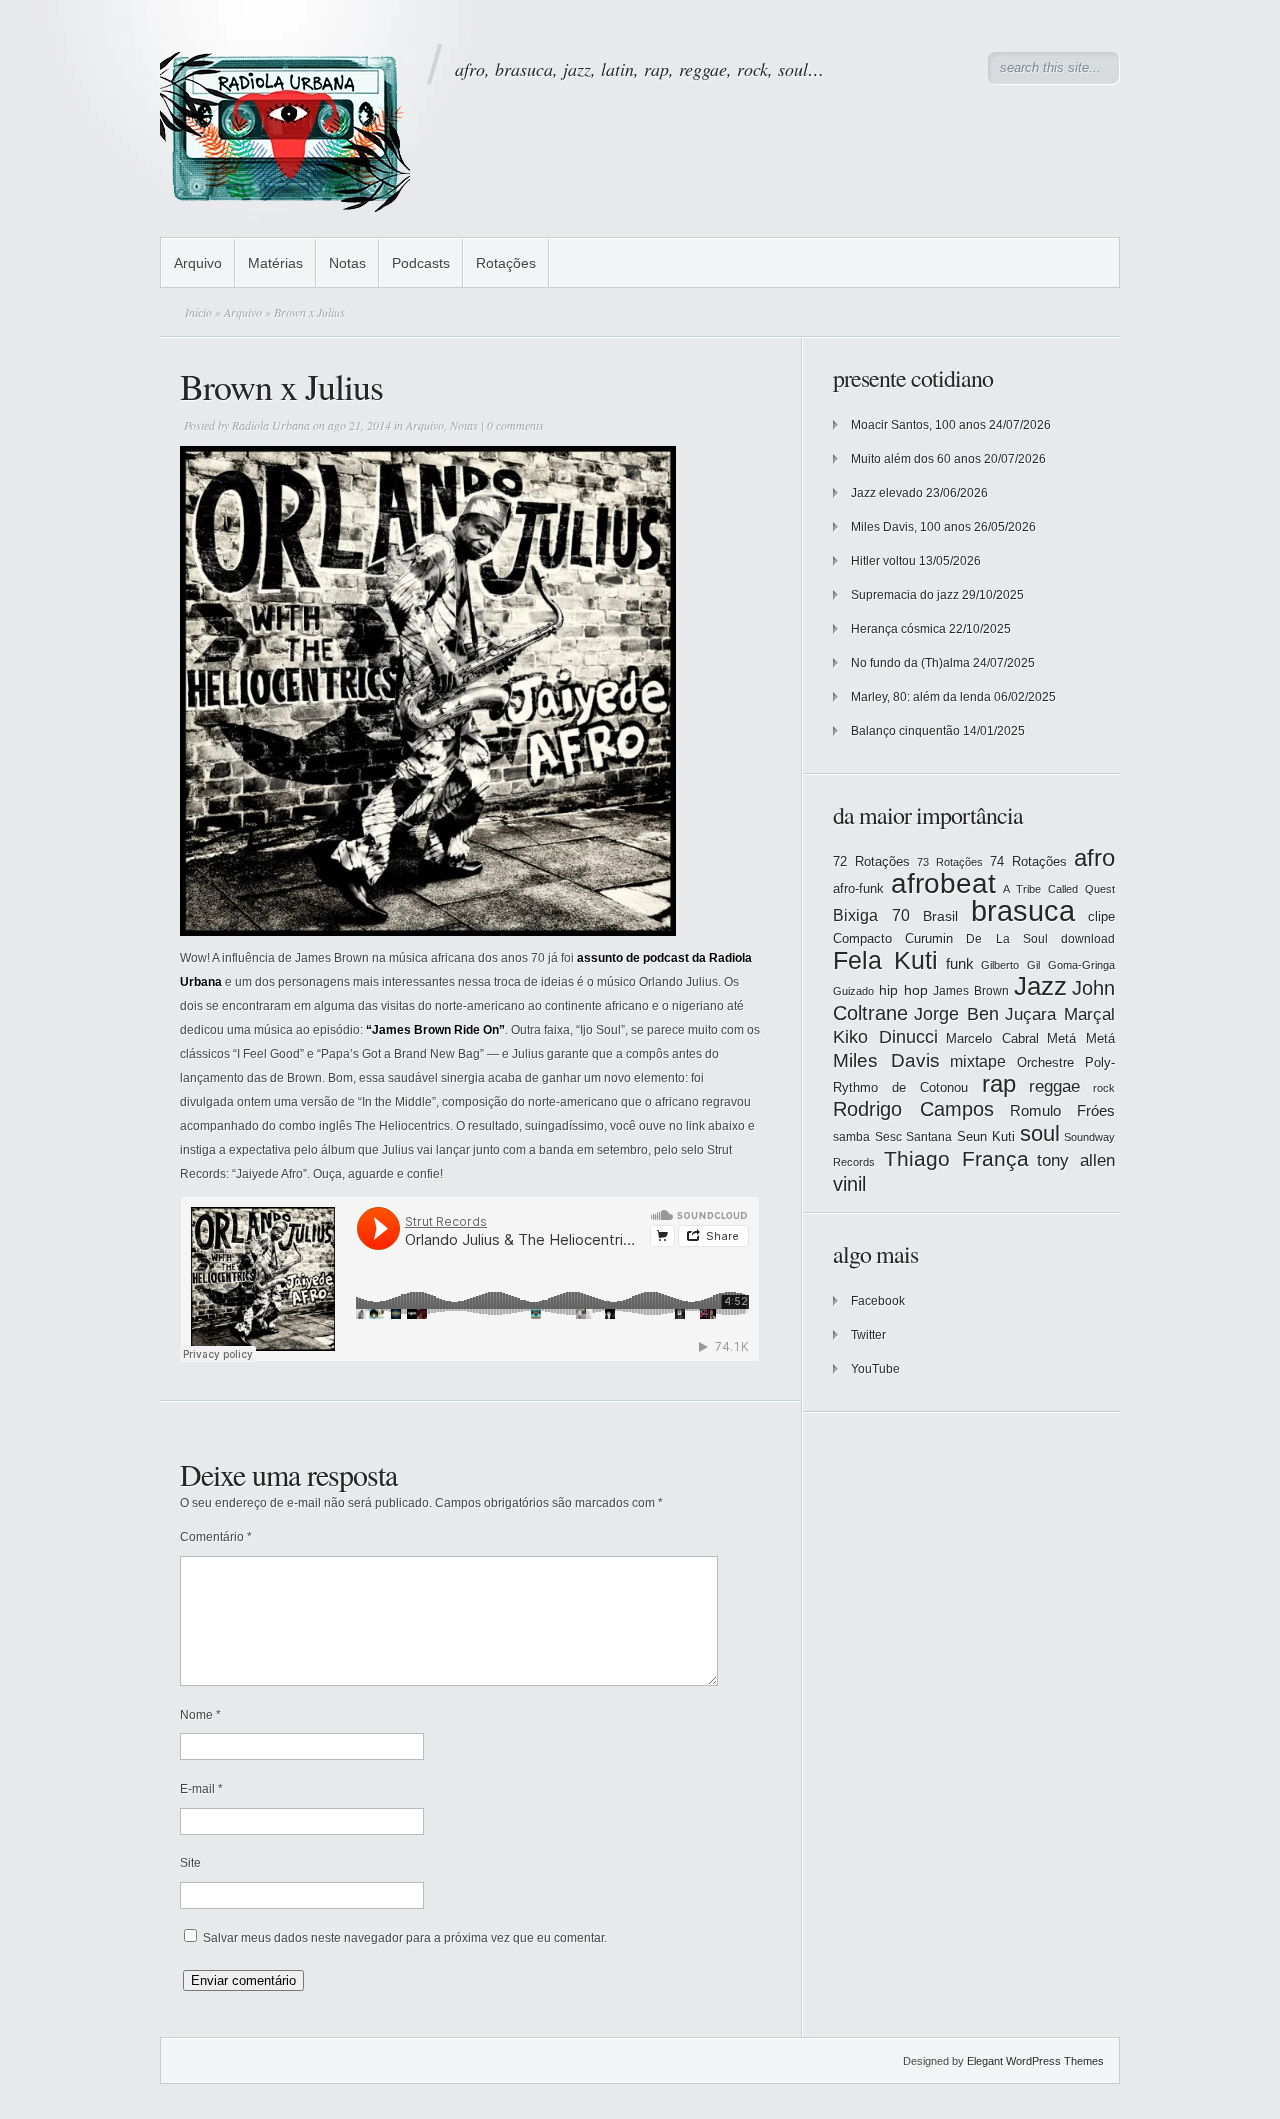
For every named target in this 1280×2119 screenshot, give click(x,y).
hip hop (903, 990)
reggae (1054, 1086)
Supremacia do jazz (905, 595)
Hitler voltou (883, 561)
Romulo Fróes (1062, 1111)
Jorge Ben (956, 1014)
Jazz (1040, 986)
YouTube (875, 1369)
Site (190, 1863)
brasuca (1023, 910)
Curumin (929, 938)
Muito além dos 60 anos (916, 459)
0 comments (515, 425)
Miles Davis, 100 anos (911, 527)
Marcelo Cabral (992, 1038)
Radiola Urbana (271, 425)
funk (960, 964)
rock (1104, 1088)
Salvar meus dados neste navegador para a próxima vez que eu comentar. (405, 1938)
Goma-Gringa (1081, 965)
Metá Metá (1081, 1038)
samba (851, 1137)
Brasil (940, 916)
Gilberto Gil (1010, 965)
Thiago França (956, 1158)
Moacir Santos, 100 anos (918, 425)
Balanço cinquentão (905, 731)
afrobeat (943, 883)
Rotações (506, 263)
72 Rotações (871, 861)
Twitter (868, 1335)
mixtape (978, 1061)
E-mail (201, 1789)
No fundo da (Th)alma (910, 663)
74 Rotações (1028, 861)
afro (1094, 857)
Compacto (862, 938)
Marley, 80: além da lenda (921, 697)
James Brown (971, 991)
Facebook (878, 1301)
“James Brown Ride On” (435, 1030)
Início (198, 312)
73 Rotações (950, 862)
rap (999, 1084)
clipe (1101, 916)
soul (1040, 1133)
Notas (347, 263)
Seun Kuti (986, 1136)
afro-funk (858, 888)
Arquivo (198, 263)
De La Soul (1006, 939)
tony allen (1076, 1160)
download (1088, 939)
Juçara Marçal (1060, 1014)
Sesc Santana (914, 1137)
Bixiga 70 (871, 915)
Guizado (853, 991)
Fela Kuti (885, 960)
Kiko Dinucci (885, 1037)
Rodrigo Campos (913, 1109)
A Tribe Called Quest (1059, 889)
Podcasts (421, 263)
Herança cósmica (898, 629)
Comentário (216, 1537)
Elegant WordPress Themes (1035, 2061)
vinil (849, 1183)
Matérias (275, 263)
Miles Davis (886, 1060)
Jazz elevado (887, 493)
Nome (200, 1715)
